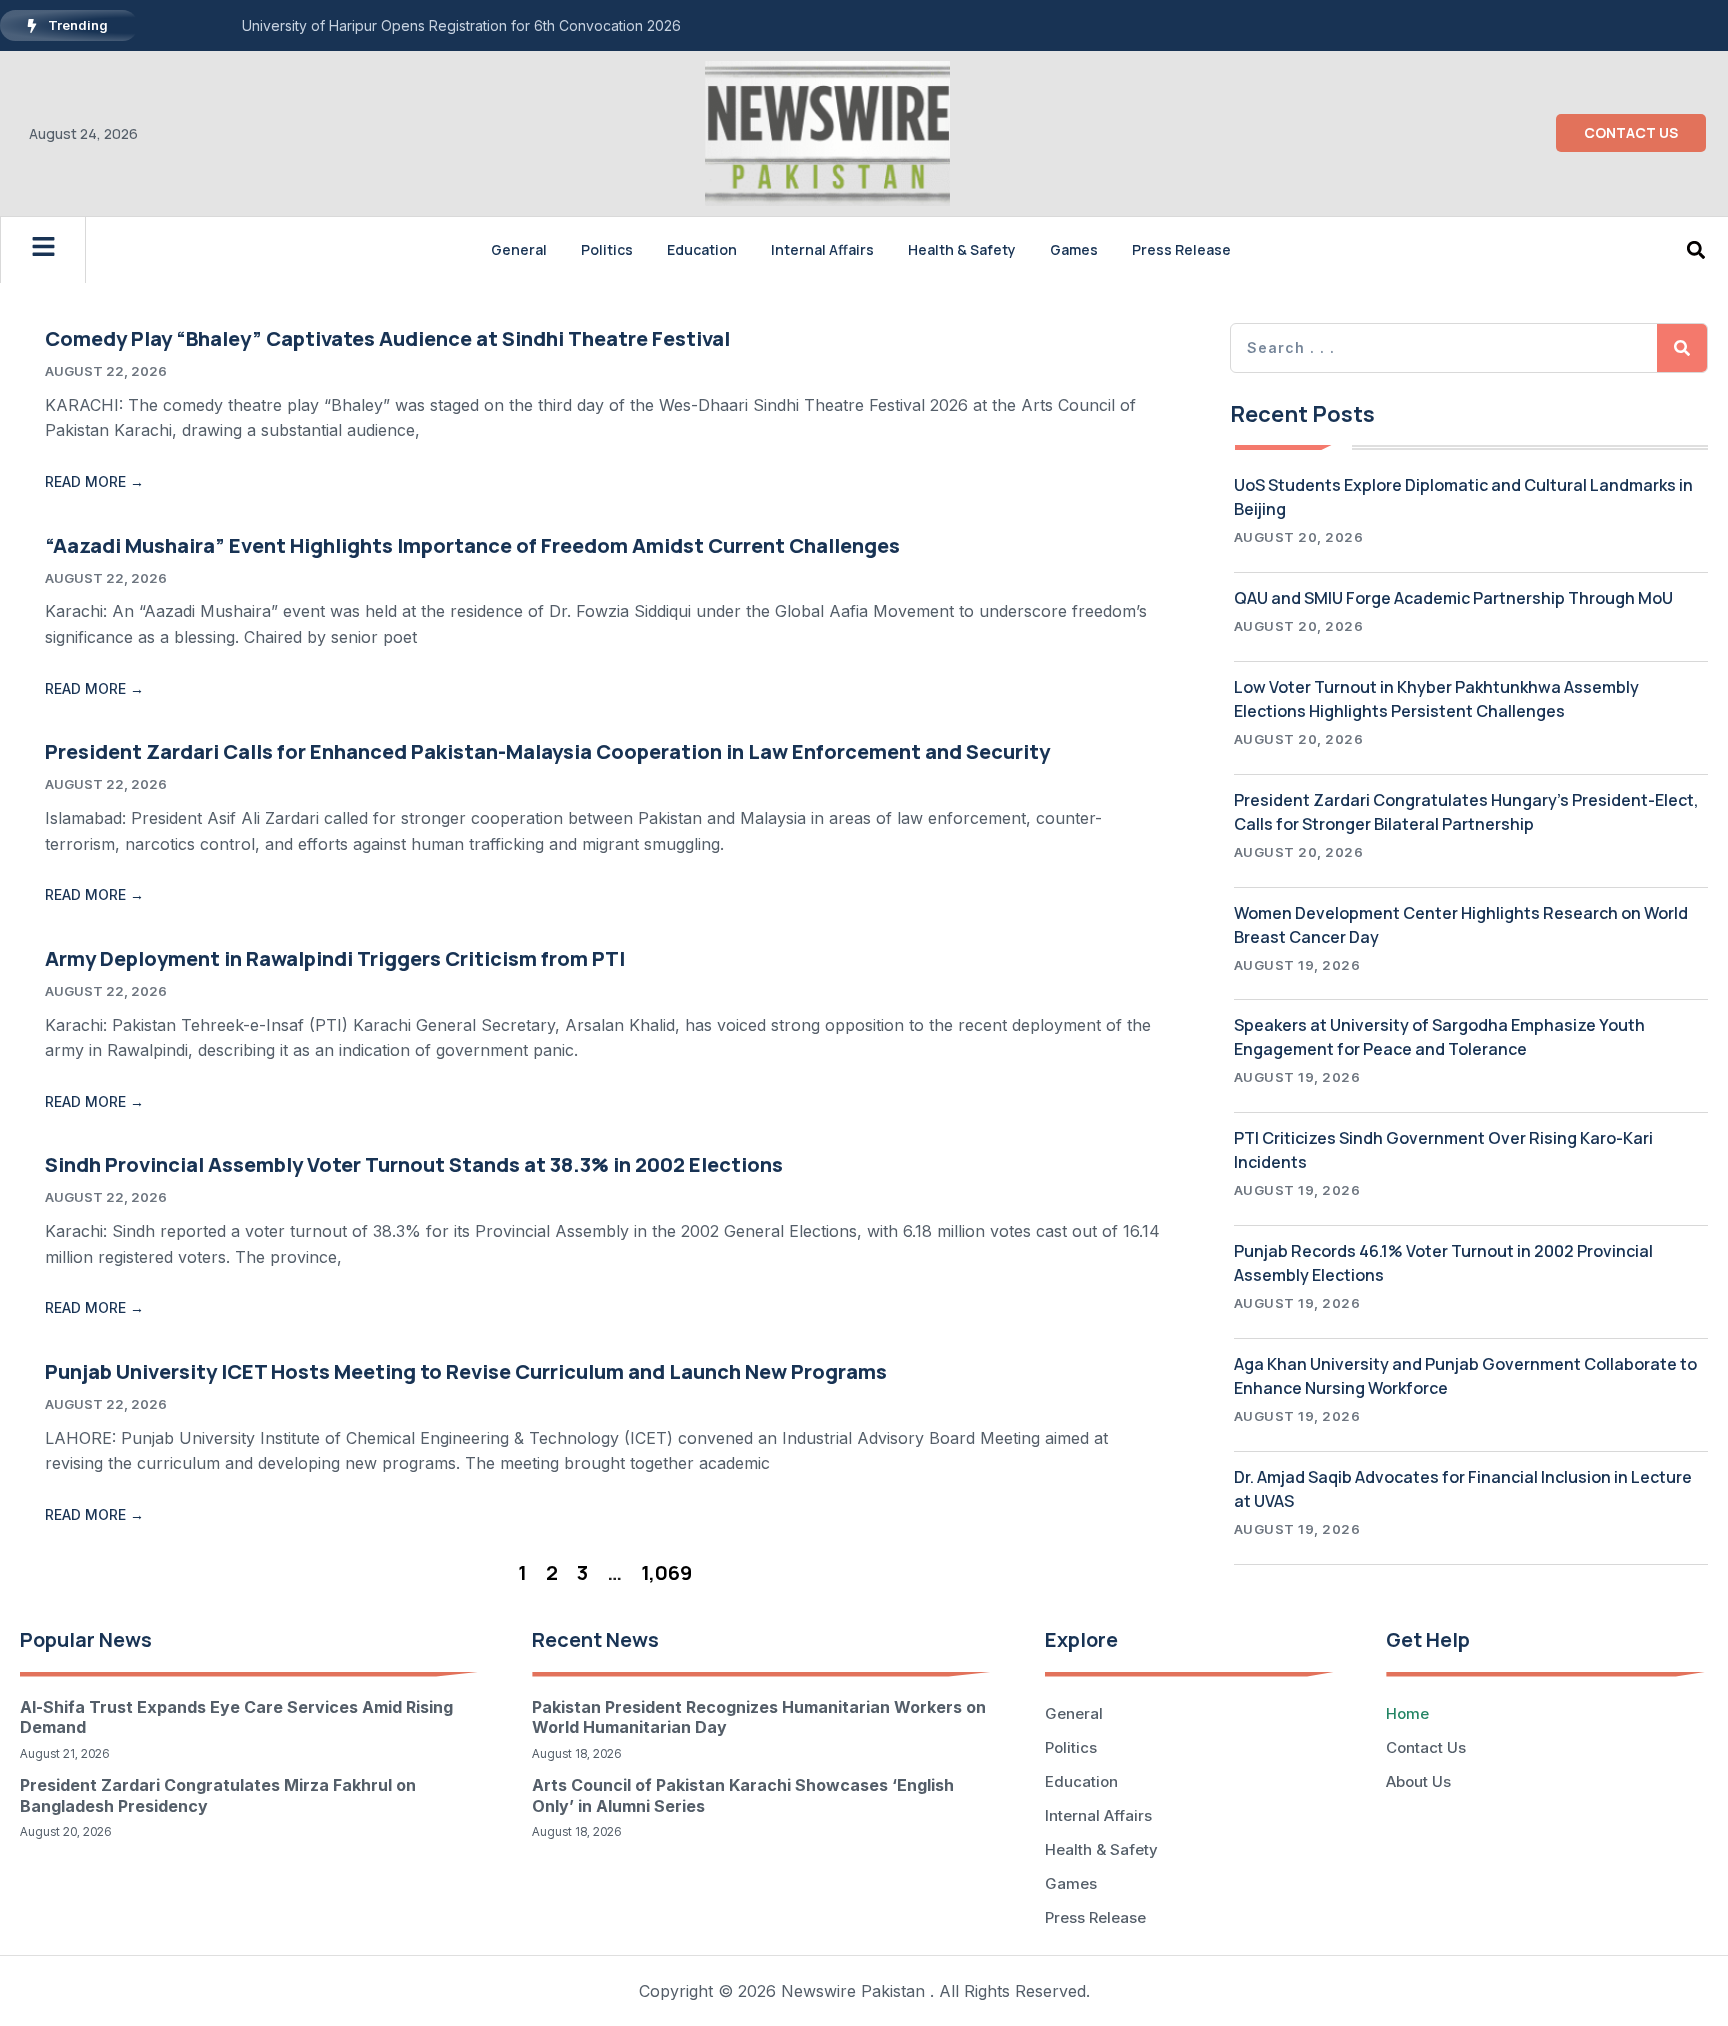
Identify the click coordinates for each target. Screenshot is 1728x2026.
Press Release (1181, 249)
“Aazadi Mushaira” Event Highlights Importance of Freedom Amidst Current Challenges (472, 545)
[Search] (1682, 348)
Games (1074, 249)
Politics (607, 249)
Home (1407, 1713)
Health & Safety (962, 249)
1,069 (666, 1572)
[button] (1695, 249)
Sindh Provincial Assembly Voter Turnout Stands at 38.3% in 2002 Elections (414, 1164)
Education (702, 249)
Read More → (94, 481)
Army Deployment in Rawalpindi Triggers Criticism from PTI (335, 958)
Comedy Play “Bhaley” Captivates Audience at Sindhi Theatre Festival (387, 338)
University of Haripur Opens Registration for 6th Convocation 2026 (461, 25)
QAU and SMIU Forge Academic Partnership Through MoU (1453, 598)
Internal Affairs (822, 249)
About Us (1418, 1781)
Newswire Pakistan (853, 1991)
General (519, 249)
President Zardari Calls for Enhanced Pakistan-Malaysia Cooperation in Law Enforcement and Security (547, 751)
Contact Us (1426, 1747)
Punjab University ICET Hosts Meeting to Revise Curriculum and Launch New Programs (466, 1371)
